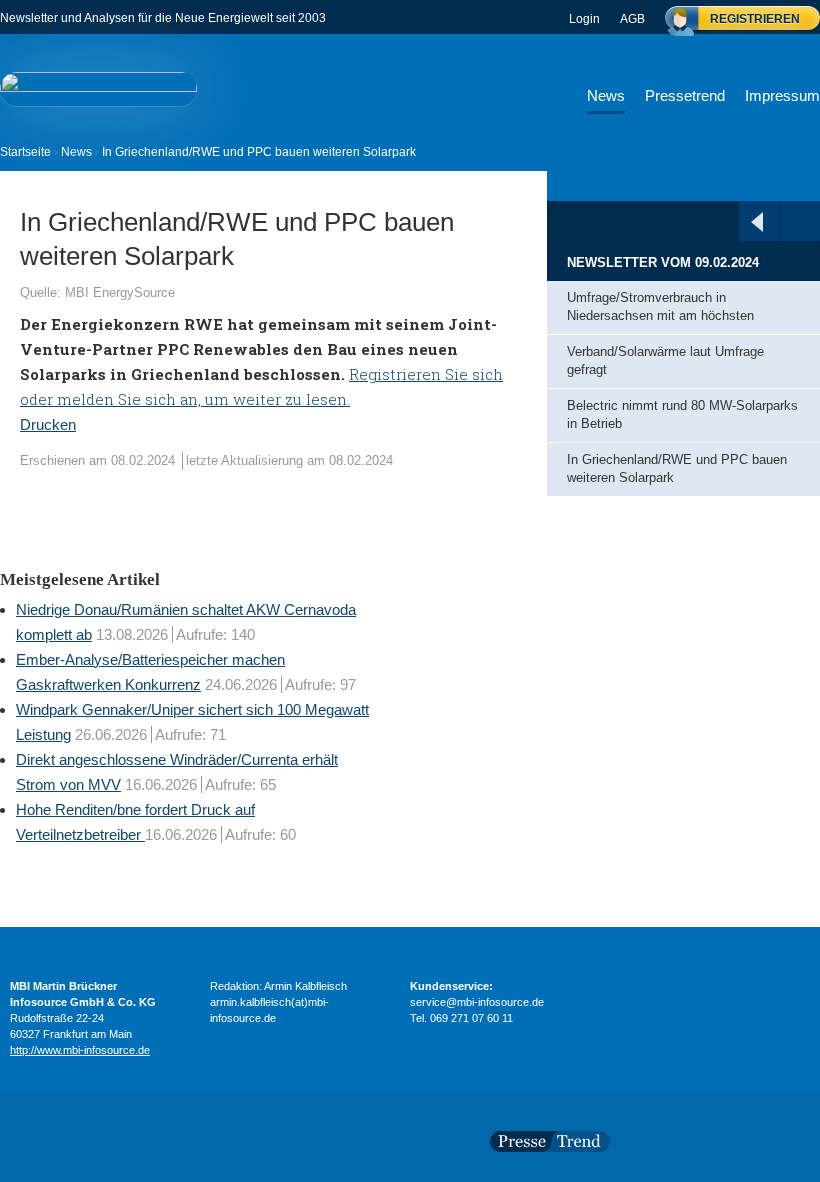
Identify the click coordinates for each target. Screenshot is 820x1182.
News (606, 95)
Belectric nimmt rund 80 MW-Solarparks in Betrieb (682, 415)
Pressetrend (685, 95)
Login (584, 19)
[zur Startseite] (98, 88)
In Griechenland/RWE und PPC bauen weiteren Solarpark (677, 469)
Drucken (48, 424)
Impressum (782, 95)
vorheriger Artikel (757, 222)
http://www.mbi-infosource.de (80, 1050)
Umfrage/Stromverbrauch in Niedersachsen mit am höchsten (664, 307)
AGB (632, 19)
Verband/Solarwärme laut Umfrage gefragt (665, 361)
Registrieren (755, 19)
